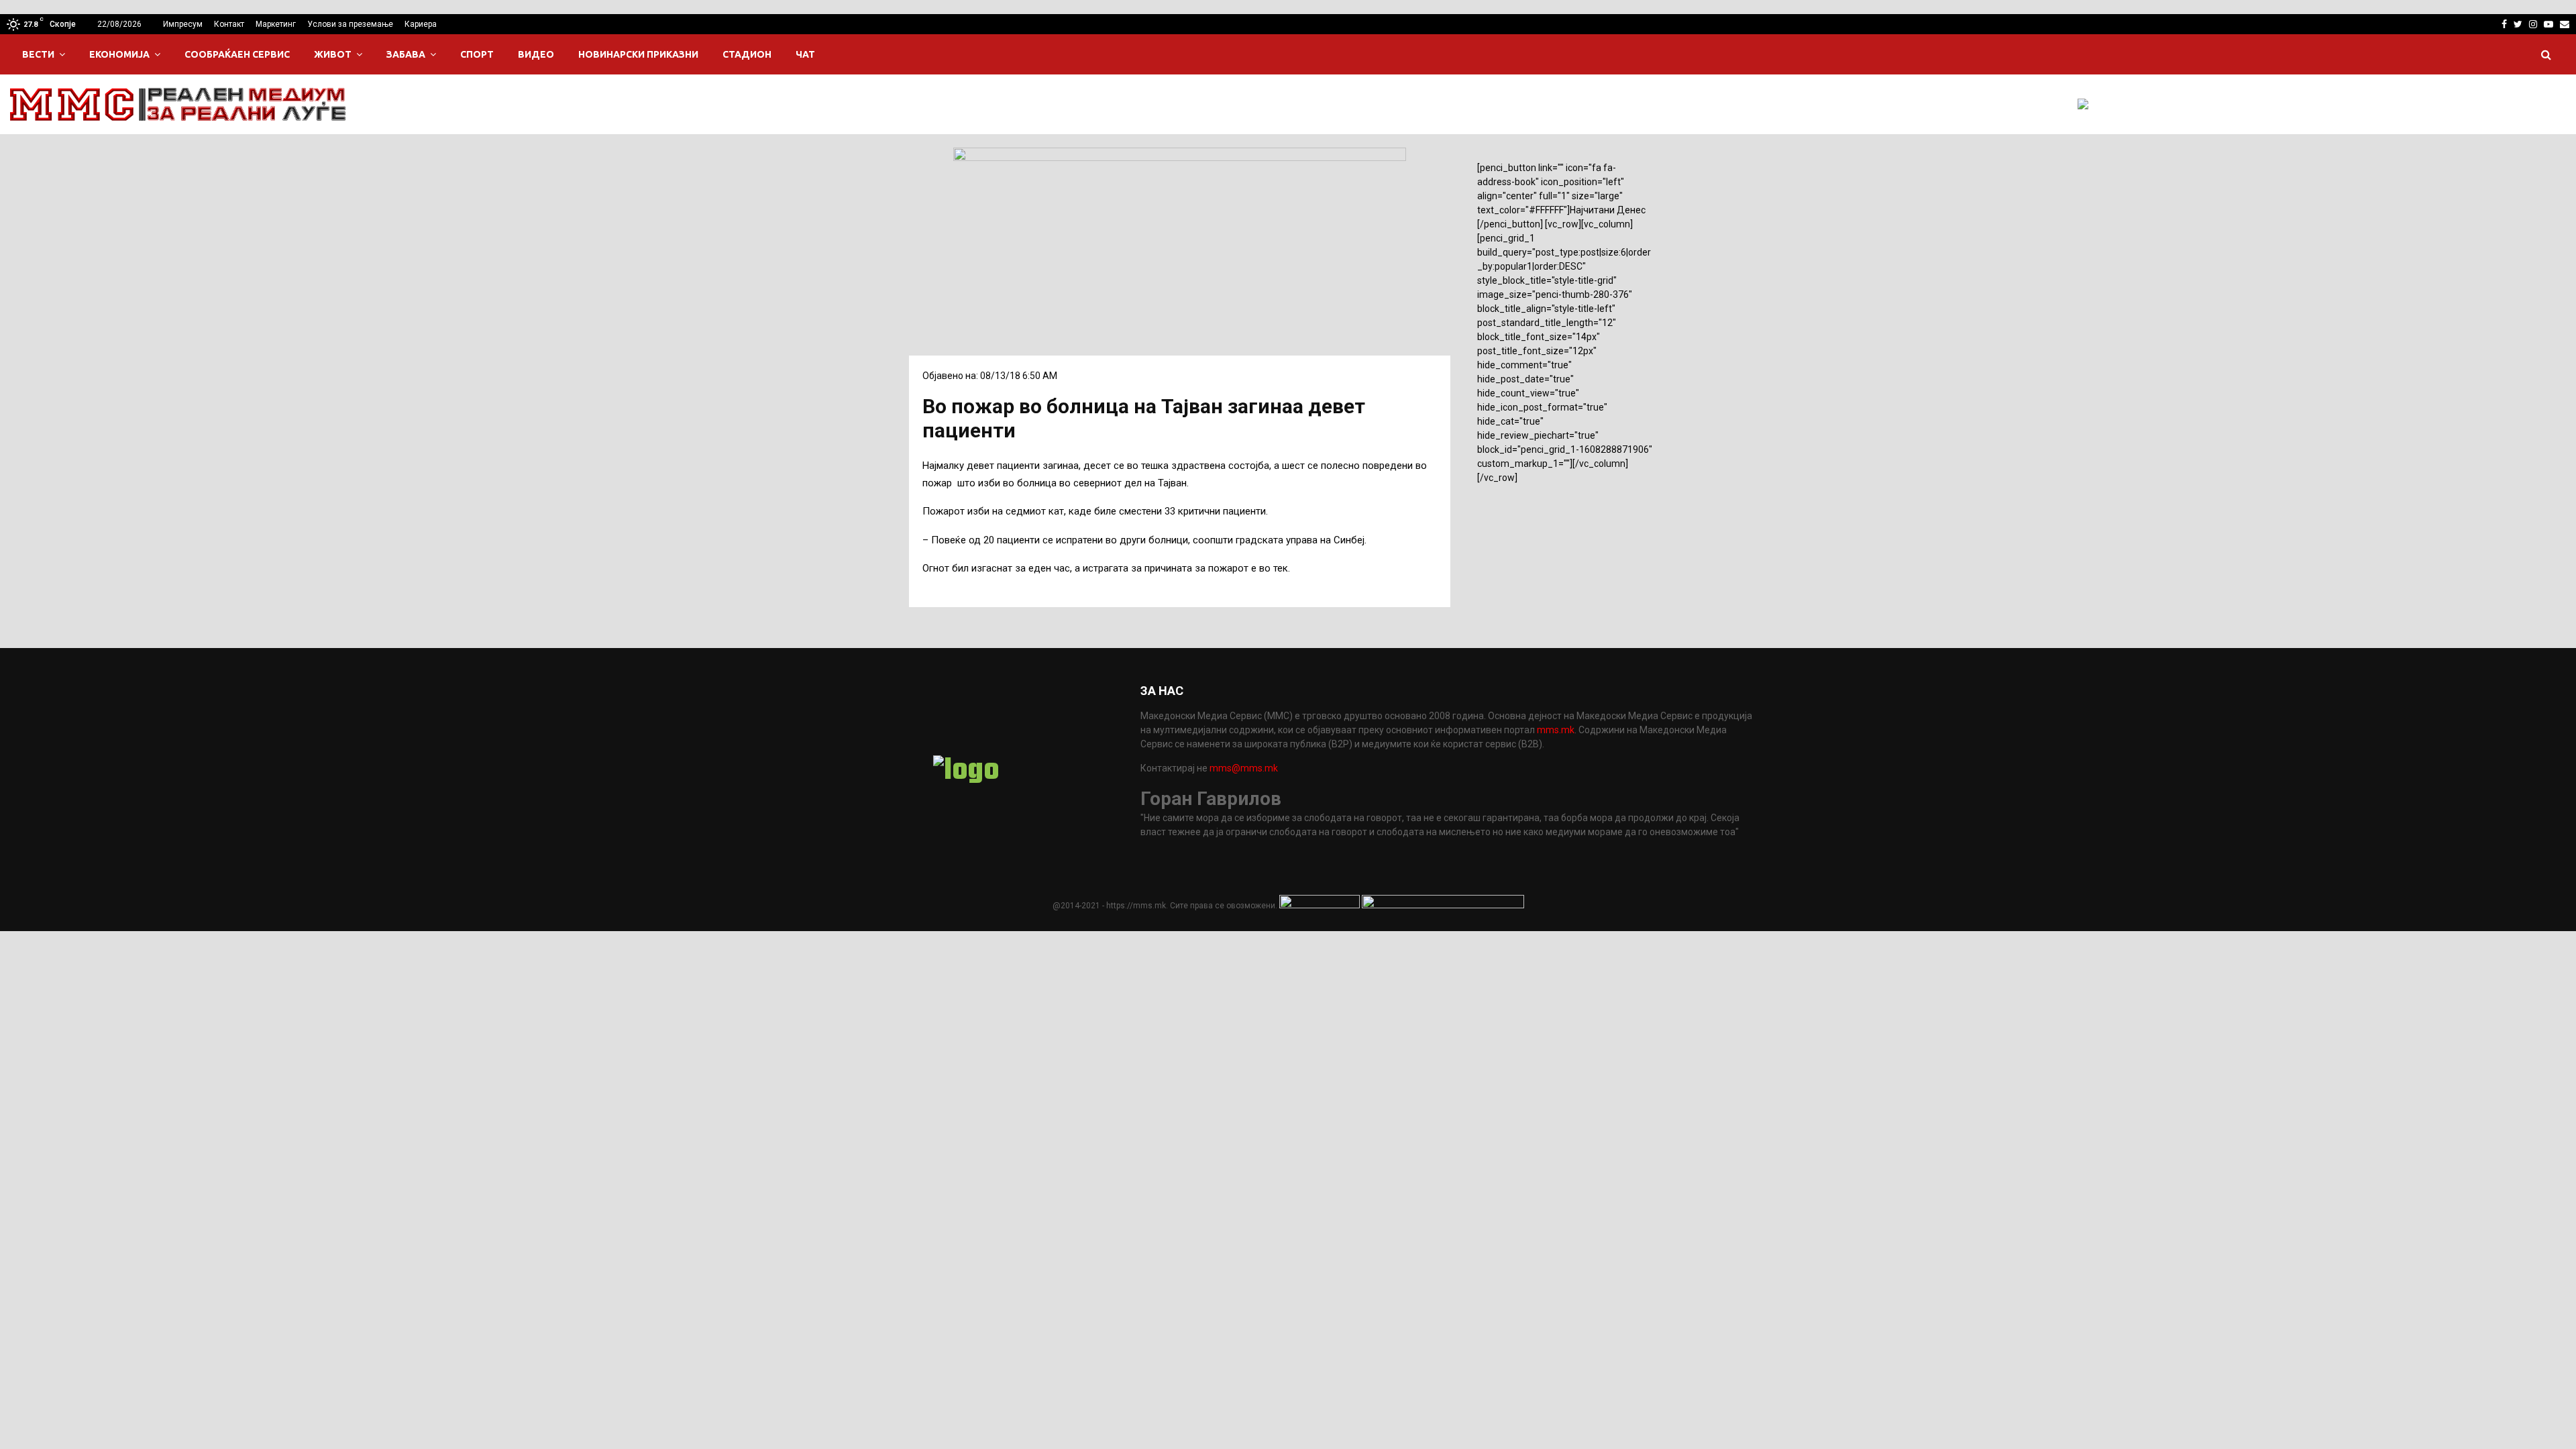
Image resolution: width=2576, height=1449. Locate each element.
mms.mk (1556, 730)
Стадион (747, 54)
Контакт (229, 24)
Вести (38, 54)
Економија (119, 54)
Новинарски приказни (638, 54)
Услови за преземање (350, 24)
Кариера (421, 24)
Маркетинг (276, 24)
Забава (406, 54)
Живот (333, 54)
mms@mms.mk (1244, 768)
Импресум (183, 24)
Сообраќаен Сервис (237, 54)
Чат (805, 54)
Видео (536, 54)
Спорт (477, 54)
